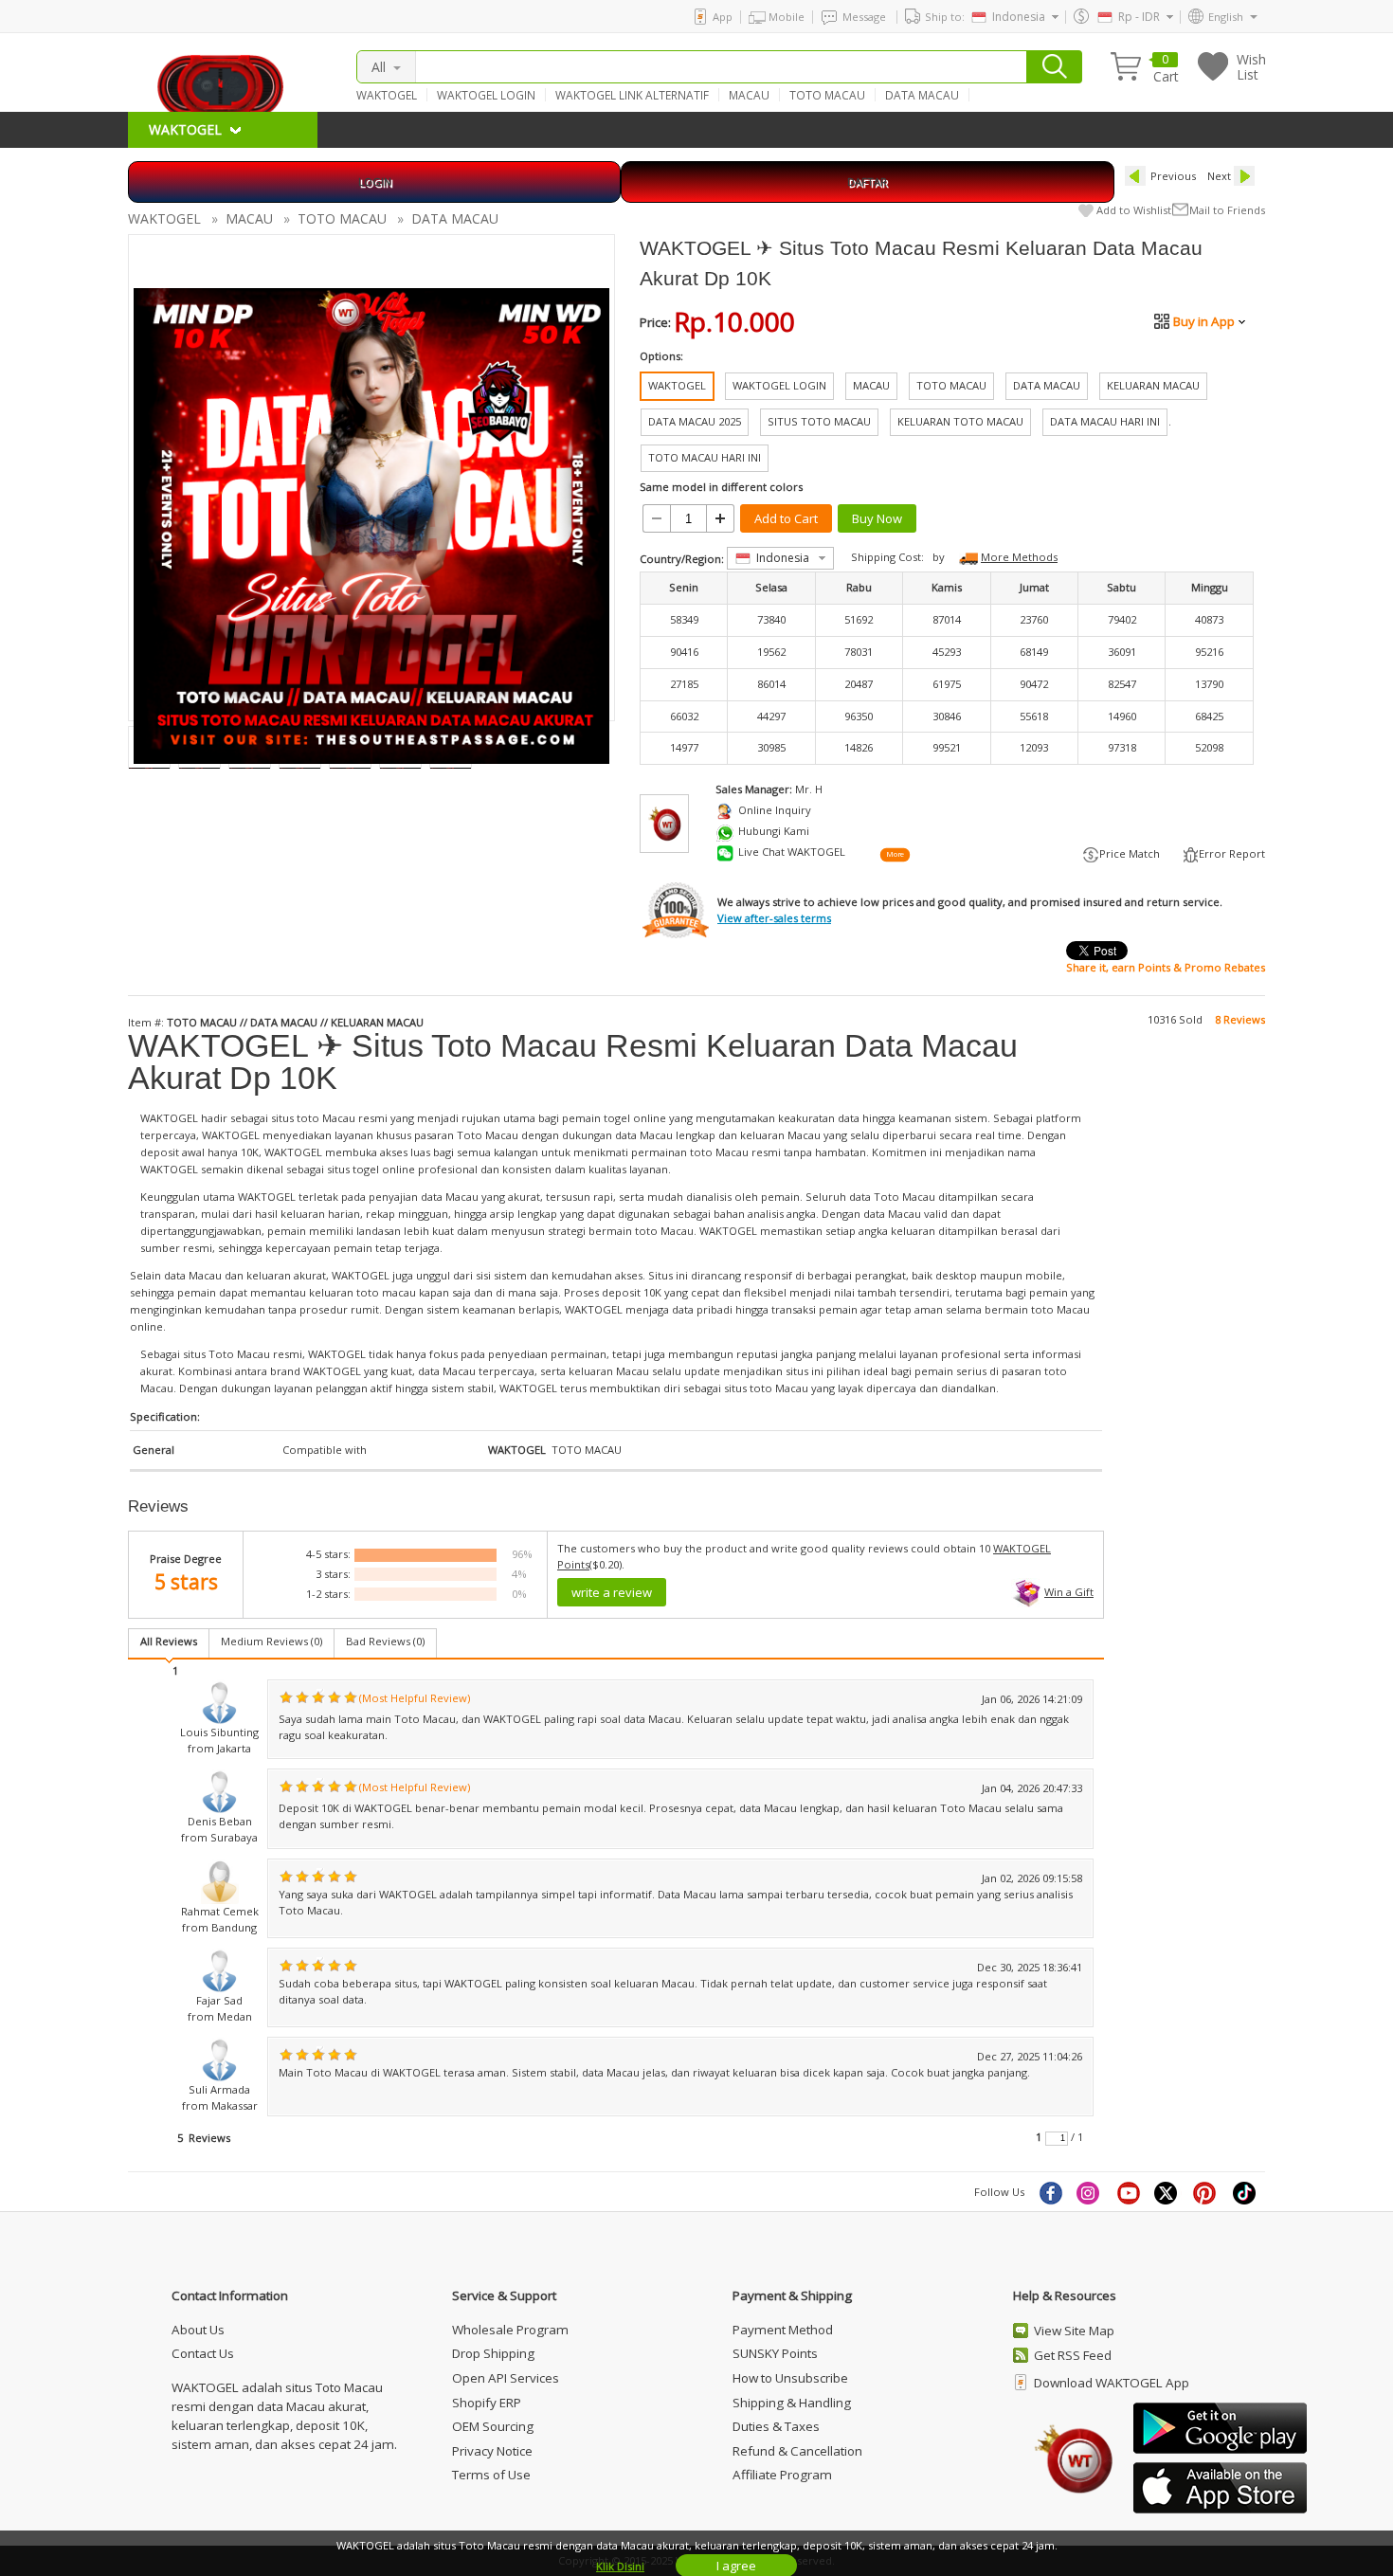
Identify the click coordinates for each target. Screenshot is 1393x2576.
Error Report (1232, 853)
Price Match (1130, 853)
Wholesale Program (510, 2330)
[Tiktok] (1245, 2192)
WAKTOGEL (387, 95)
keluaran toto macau (362, 1292)
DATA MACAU (922, 95)
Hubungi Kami (774, 831)
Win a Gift (1069, 1592)
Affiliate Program (782, 2475)
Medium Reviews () (271, 1641)
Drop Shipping (493, 2353)
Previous (1173, 176)
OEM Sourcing (493, 2426)
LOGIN (375, 181)
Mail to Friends (1227, 210)
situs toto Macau (766, 1388)
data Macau (450, 1197)
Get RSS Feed (1073, 2355)
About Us (198, 2330)
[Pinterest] (1206, 2192)
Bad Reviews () (385, 1641)
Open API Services (506, 2378)
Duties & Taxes (776, 2426)
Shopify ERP (487, 2403)
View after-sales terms (774, 918)
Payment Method (783, 2330)
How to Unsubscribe (790, 2378)
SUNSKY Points (775, 2353)
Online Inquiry (775, 810)
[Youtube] (1129, 2192)
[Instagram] (1090, 2192)
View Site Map (1074, 2331)
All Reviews (169, 1641)
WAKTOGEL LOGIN (486, 95)
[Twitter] (1167, 2192)
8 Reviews (1240, 1019)
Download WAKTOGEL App (1112, 2383)
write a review (612, 1592)
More (895, 854)
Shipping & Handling (792, 2403)
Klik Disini (620, 2566)
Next (1219, 176)
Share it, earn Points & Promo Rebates (1166, 967)
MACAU (749, 95)
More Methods (1019, 557)
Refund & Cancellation (797, 2451)
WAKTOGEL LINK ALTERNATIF (632, 95)
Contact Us (203, 2353)
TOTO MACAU (827, 95)
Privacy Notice (492, 2451)
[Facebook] (1050, 2192)
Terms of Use (491, 2475)
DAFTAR (867, 181)
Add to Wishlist (1134, 210)
